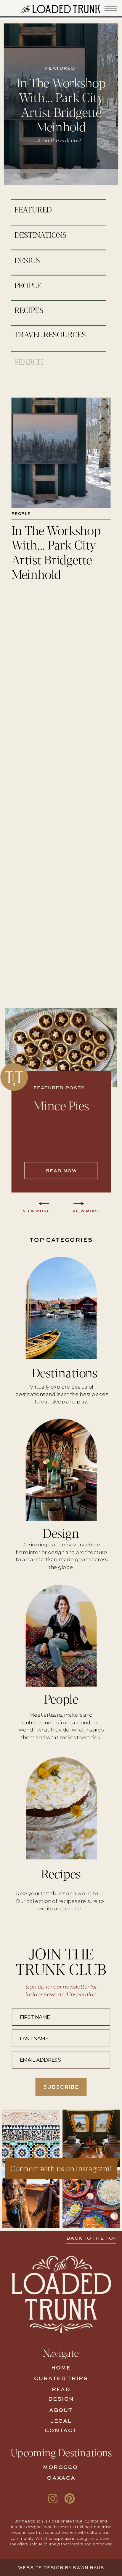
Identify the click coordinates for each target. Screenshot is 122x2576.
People (21, 514)
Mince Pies (61, 1105)
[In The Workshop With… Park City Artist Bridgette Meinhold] (61, 453)
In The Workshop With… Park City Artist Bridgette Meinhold (61, 104)
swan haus (88, 2568)
